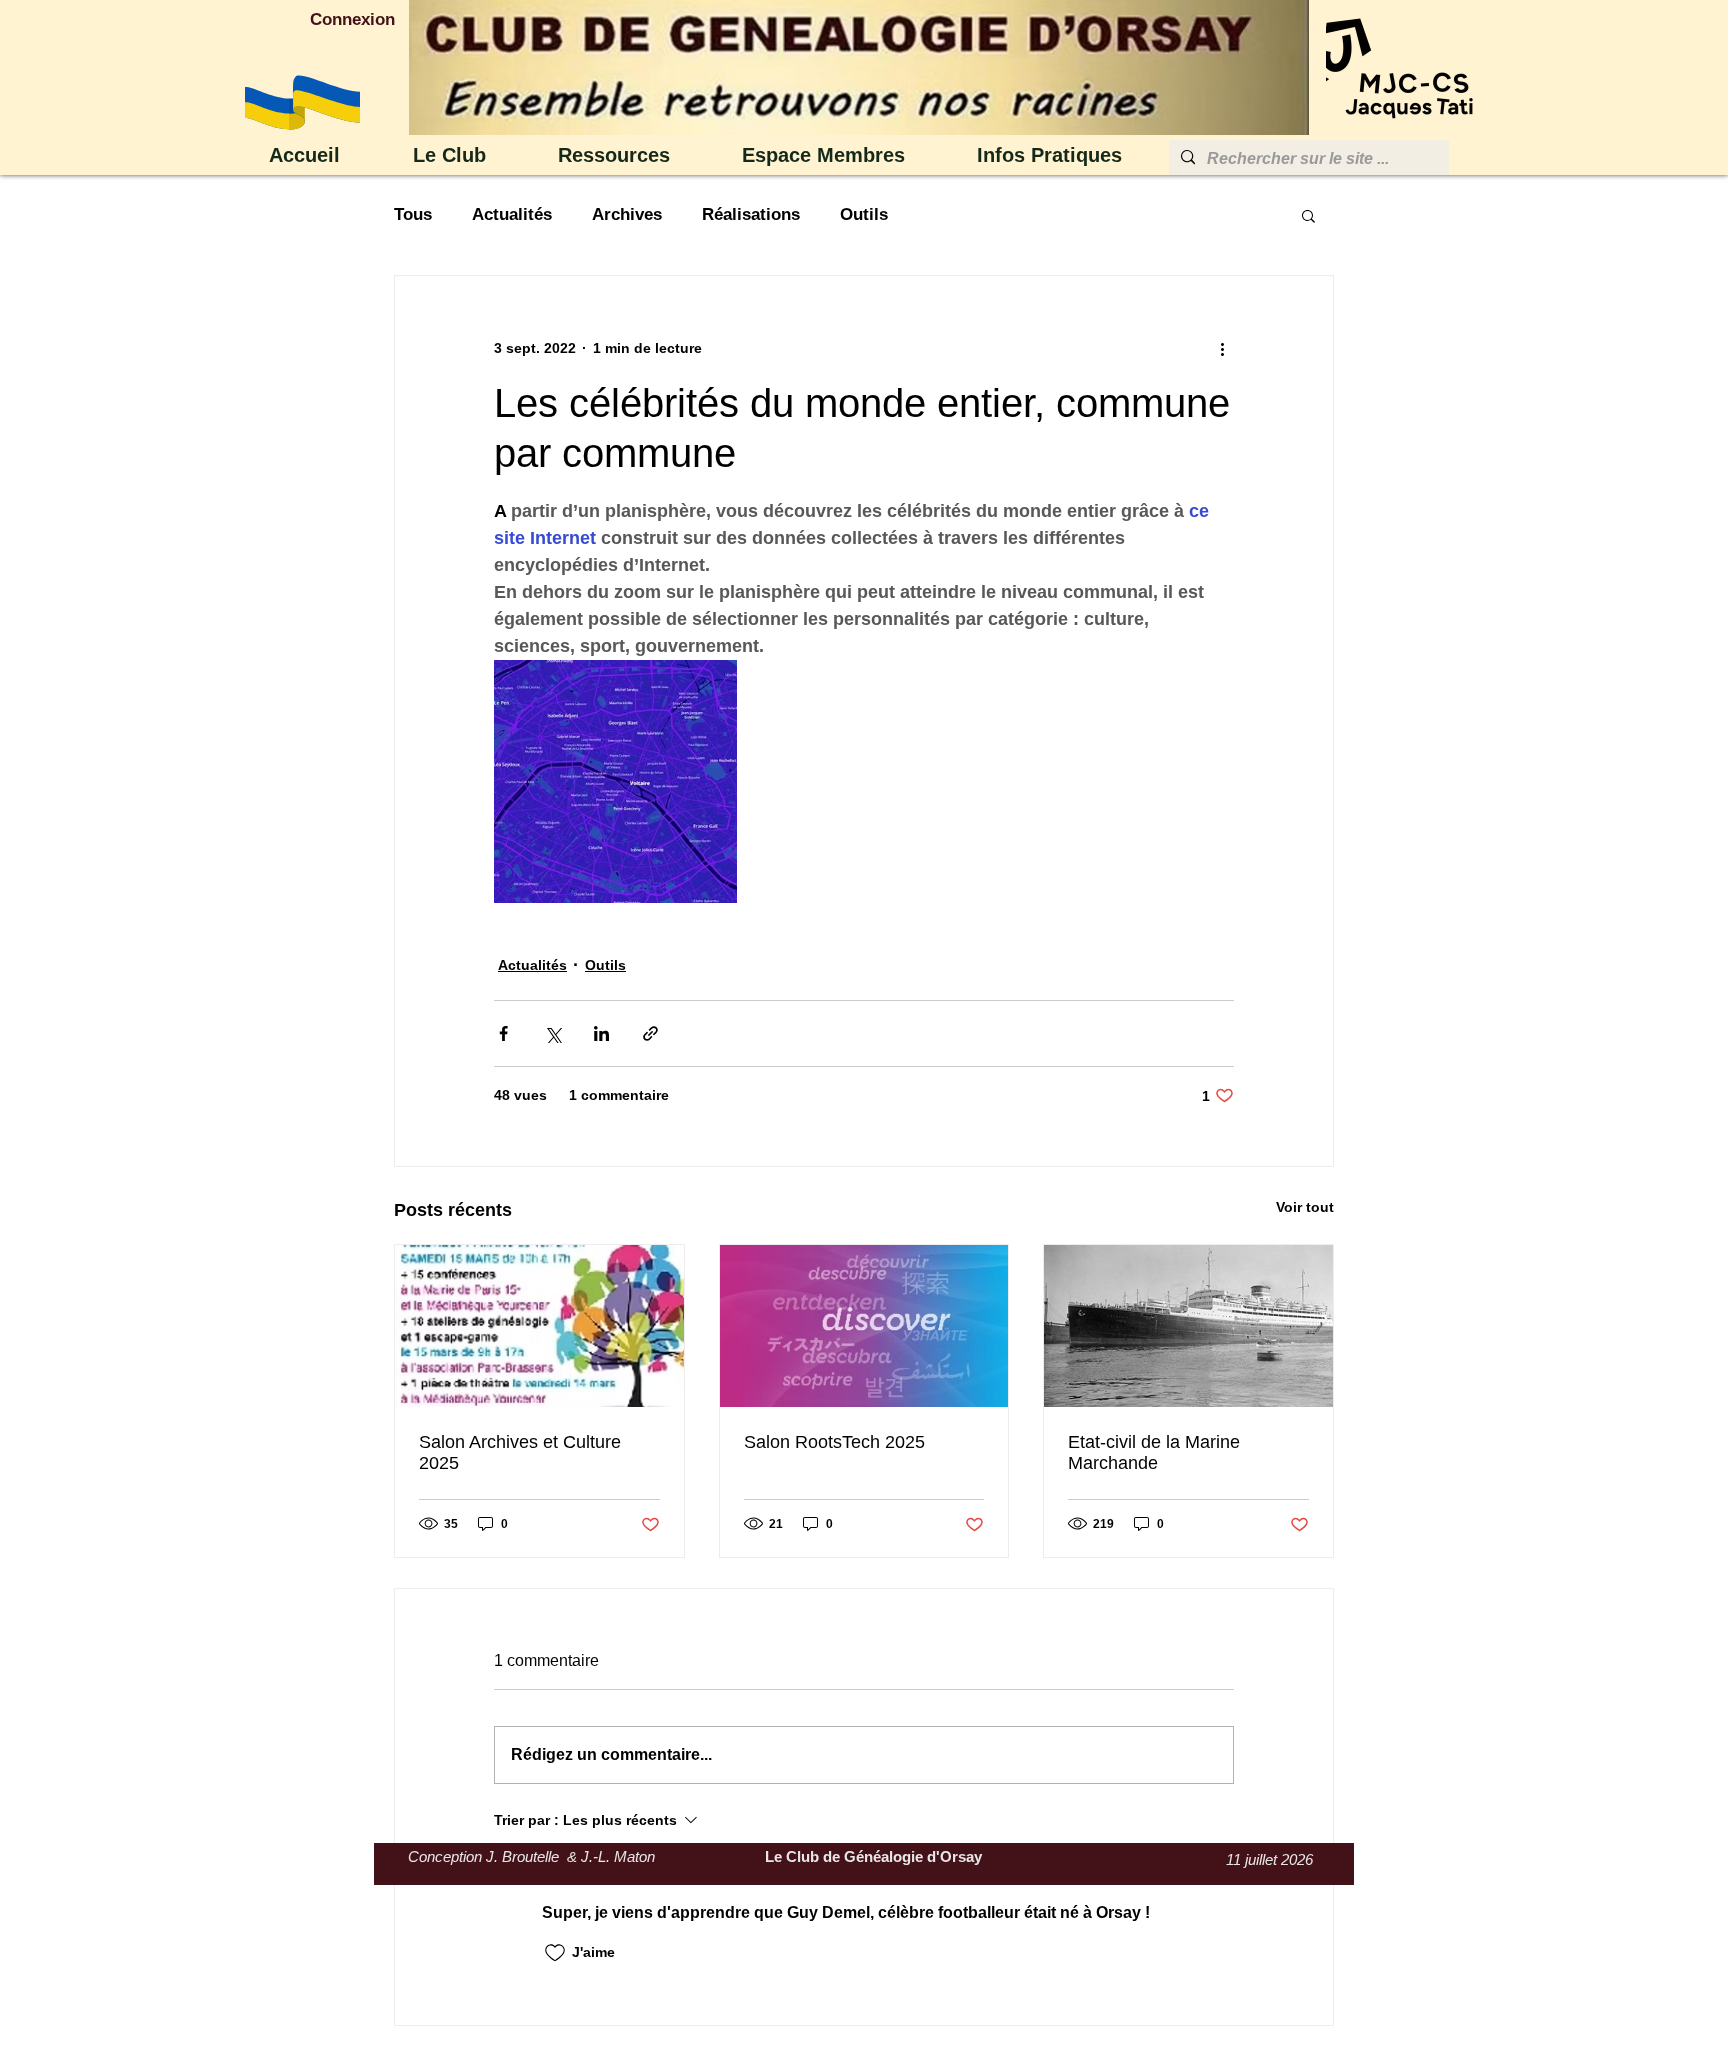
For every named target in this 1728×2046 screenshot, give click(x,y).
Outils (864, 214)
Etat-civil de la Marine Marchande (1154, 1452)
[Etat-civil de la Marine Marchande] (1188, 1326)
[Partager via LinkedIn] (601, 1033)
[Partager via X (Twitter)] (552, 1033)
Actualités (512, 214)
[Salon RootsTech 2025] (864, 1326)
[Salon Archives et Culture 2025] (539, 1326)
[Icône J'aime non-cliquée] (555, 1953)
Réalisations (751, 214)
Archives (627, 214)
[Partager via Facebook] (503, 1033)
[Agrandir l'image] (615, 781)
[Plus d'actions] (1222, 348)
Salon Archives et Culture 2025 (520, 1452)
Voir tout (1305, 1207)
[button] (470, 155)
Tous (413, 214)
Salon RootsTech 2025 (834, 1442)
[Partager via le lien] (650, 1033)
